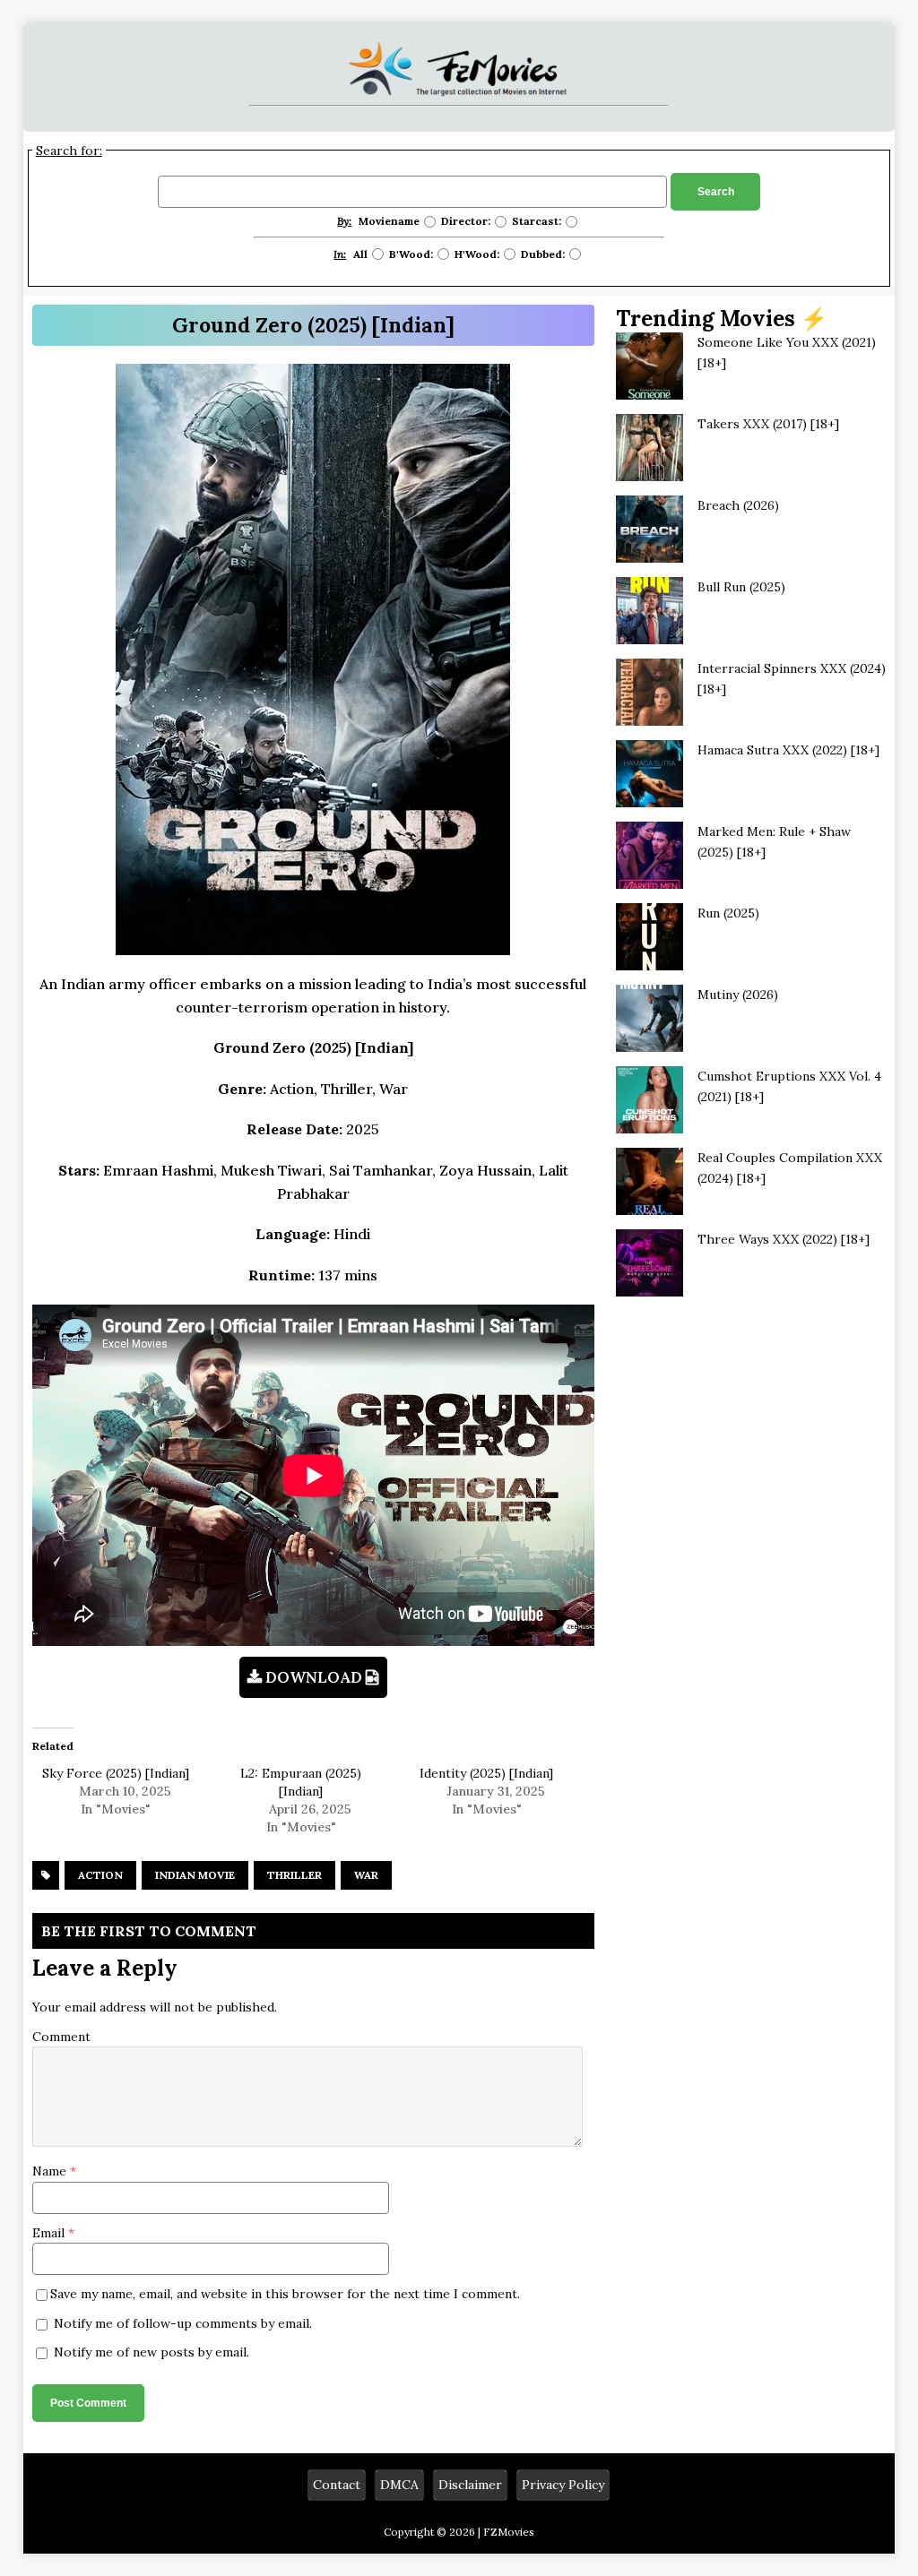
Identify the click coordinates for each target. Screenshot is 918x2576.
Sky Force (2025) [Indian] (116, 1773)
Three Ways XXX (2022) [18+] (784, 1239)
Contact (337, 2485)
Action (100, 1875)
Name (51, 2171)
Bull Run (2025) (741, 587)
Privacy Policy (563, 2485)
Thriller (294, 1875)
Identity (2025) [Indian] (486, 1773)
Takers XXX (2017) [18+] (768, 424)
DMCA (399, 2485)
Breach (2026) (738, 505)
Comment (61, 2037)
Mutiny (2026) (738, 995)
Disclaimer (470, 2485)
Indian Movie (195, 1875)
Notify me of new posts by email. (152, 2352)
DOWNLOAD (314, 1677)
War (366, 1875)
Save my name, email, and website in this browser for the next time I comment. (285, 2294)
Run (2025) (728, 913)
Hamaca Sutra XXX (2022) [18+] (788, 750)
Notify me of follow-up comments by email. (183, 2323)
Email (50, 2233)
